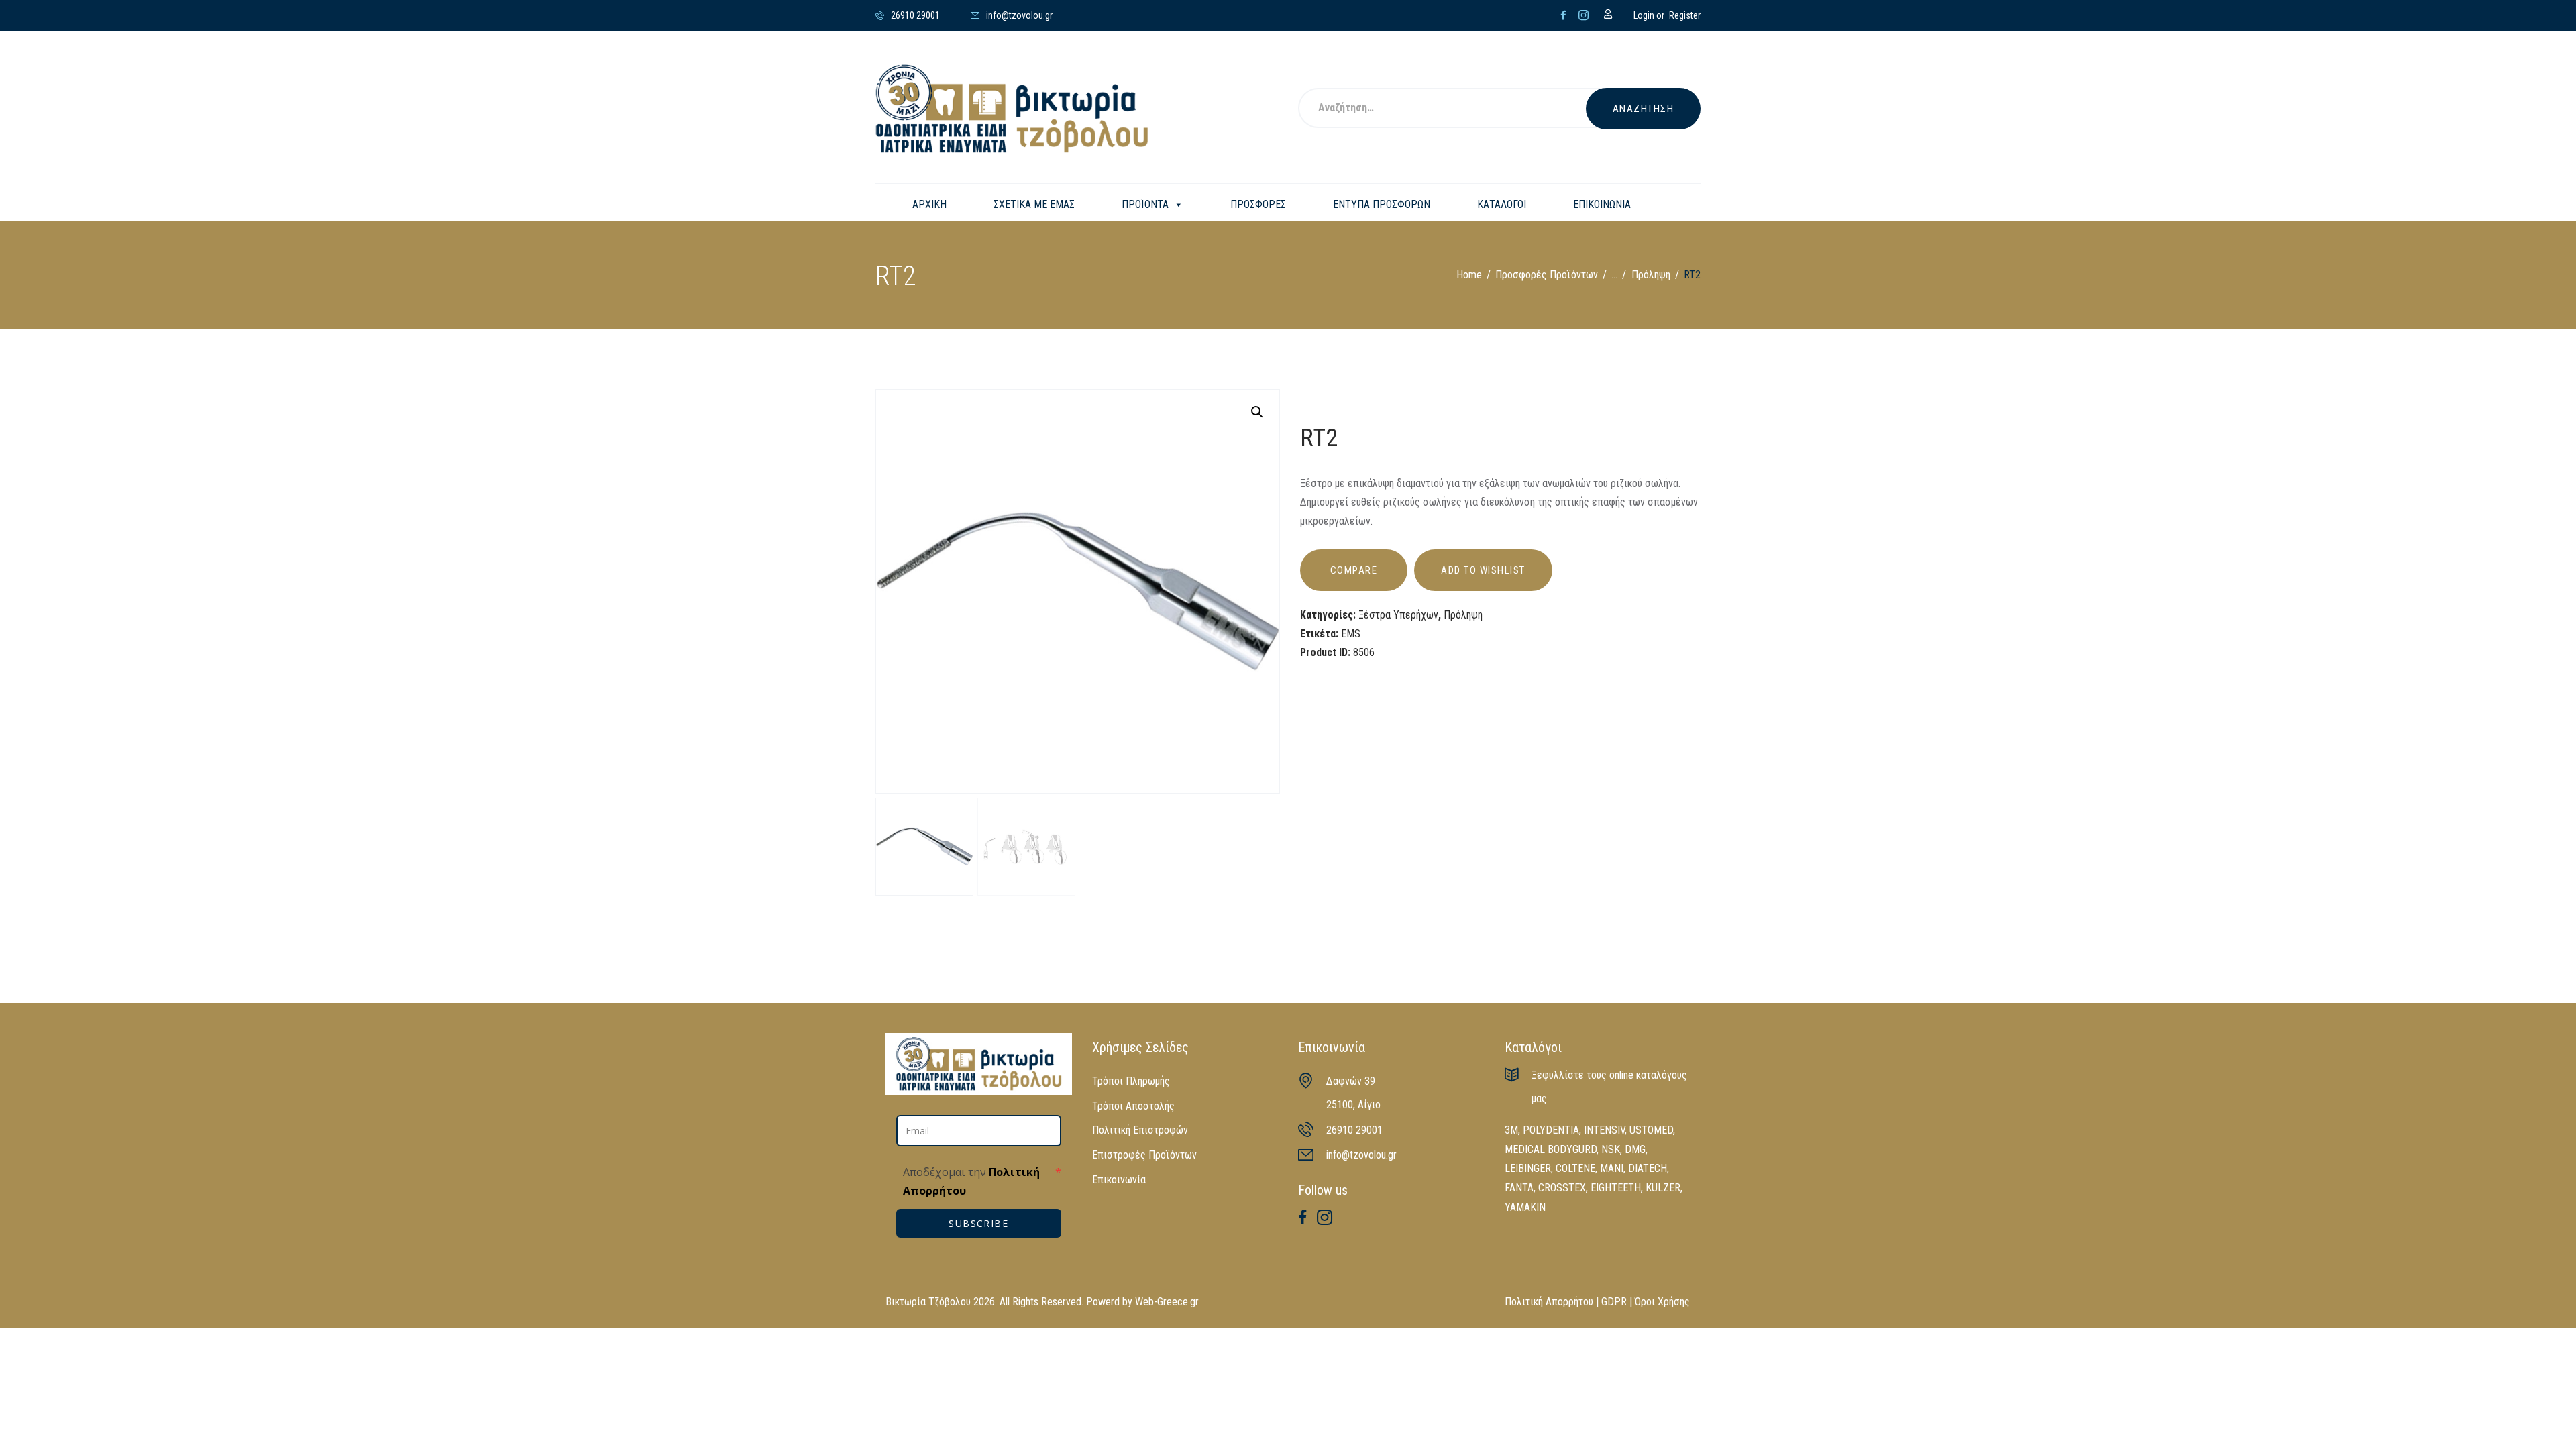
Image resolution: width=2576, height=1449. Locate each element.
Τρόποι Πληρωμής (1131, 1081)
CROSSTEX (1562, 1188)
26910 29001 (1354, 1130)
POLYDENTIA (1551, 1130)
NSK (1611, 1149)
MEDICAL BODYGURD (1551, 1149)
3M (1511, 1130)
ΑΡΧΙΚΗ (929, 204)
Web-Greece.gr (1167, 1302)
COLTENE (1575, 1168)
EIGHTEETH (1616, 1188)
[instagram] (1584, 15)
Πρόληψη (1651, 275)
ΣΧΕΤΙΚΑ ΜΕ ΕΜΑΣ (1034, 204)
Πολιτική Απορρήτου (1549, 1302)
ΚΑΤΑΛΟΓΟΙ (1502, 204)
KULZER (1663, 1188)
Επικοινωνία (1119, 1180)
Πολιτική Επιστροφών (1140, 1130)
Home (1469, 275)
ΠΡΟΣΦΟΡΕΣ (1258, 204)
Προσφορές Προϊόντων (1547, 275)
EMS (1351, 634)
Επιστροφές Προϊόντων (1144, 1155)
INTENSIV (1604, 1130)
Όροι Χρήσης (1662, 1302)
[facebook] (1563, 15)
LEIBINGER (1528, 1168)
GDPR (1614, 1302)
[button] (1257, 412)
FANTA (1519, 1188)
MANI (1612, 1168)
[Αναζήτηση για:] (1460, 109)
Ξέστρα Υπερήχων (1398, 615)
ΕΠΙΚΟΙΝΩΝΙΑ (1602, 204)
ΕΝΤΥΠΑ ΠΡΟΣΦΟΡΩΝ (1382, 204)
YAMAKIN (1525, 1207)
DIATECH (1648, 1168)
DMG (1635, 1149)
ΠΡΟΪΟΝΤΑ (1145, 204)
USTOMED (1651, 1130)
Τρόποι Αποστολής (1133, 1106)
